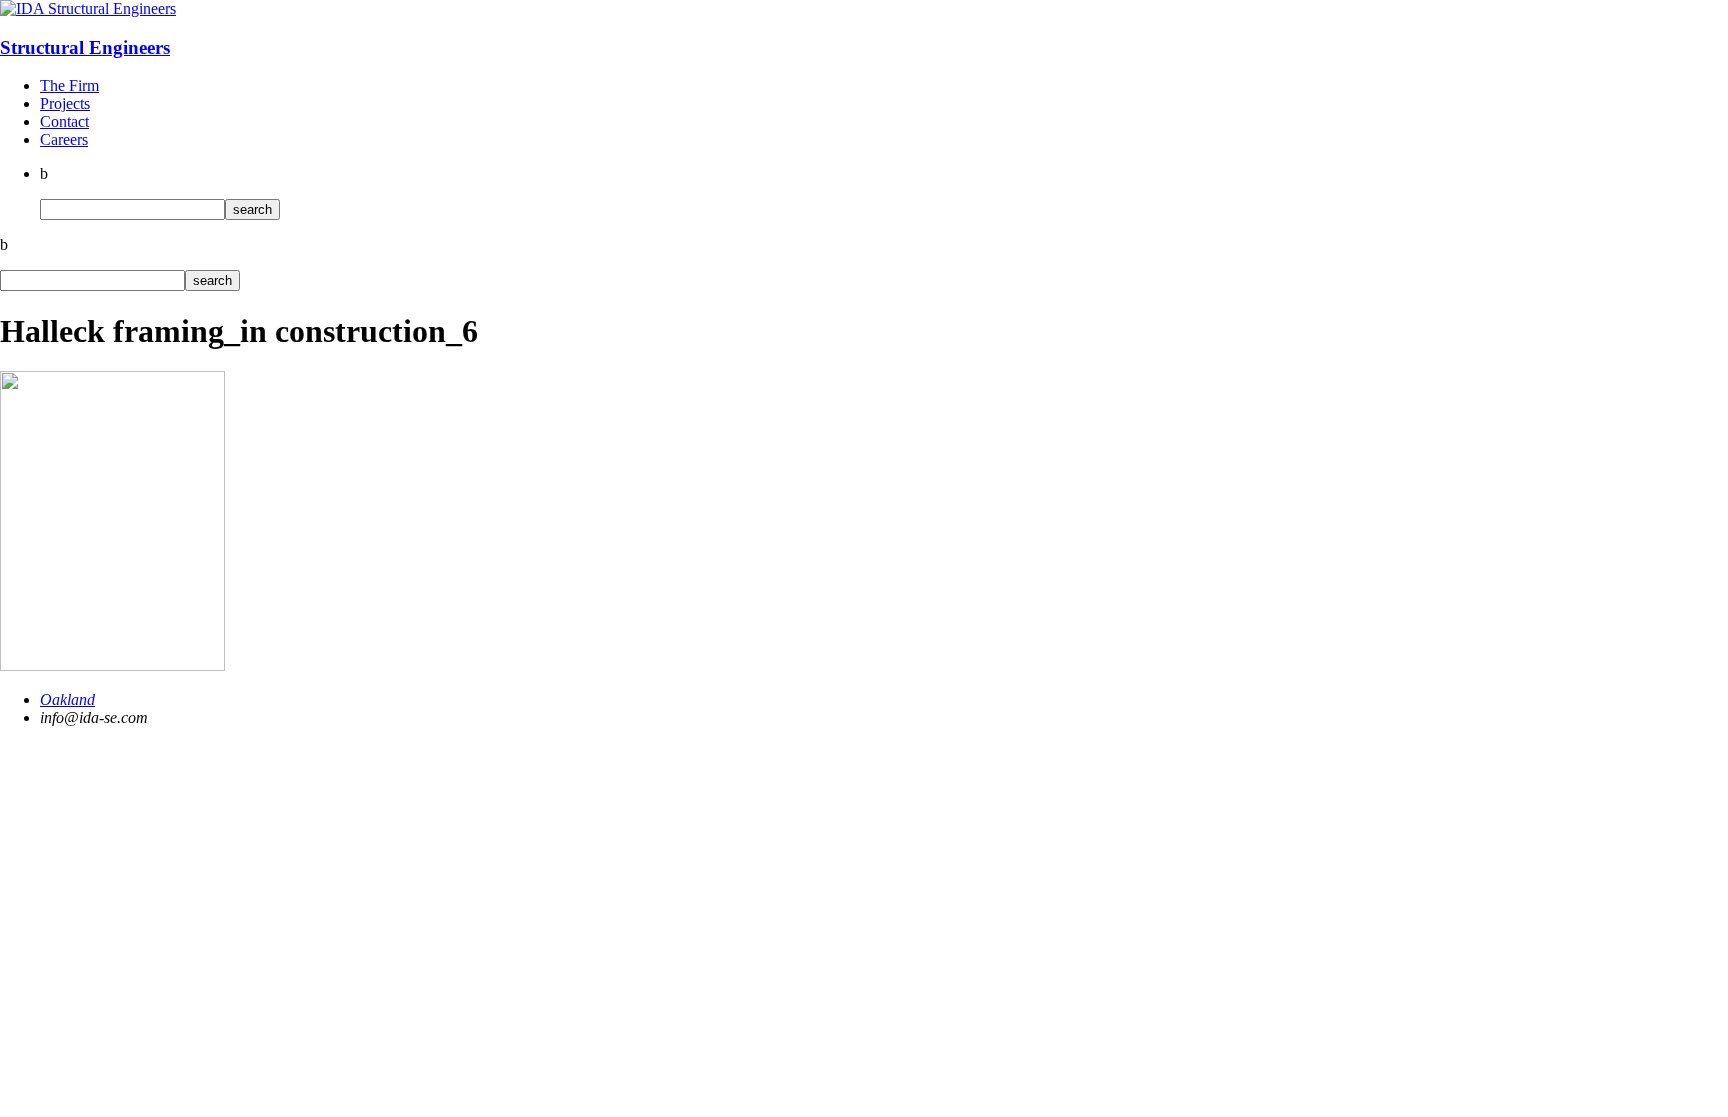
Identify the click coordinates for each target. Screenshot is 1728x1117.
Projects (65, 103)
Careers (64, 139)
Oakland (67, 699)
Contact (64, 121)
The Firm (69, 85)
